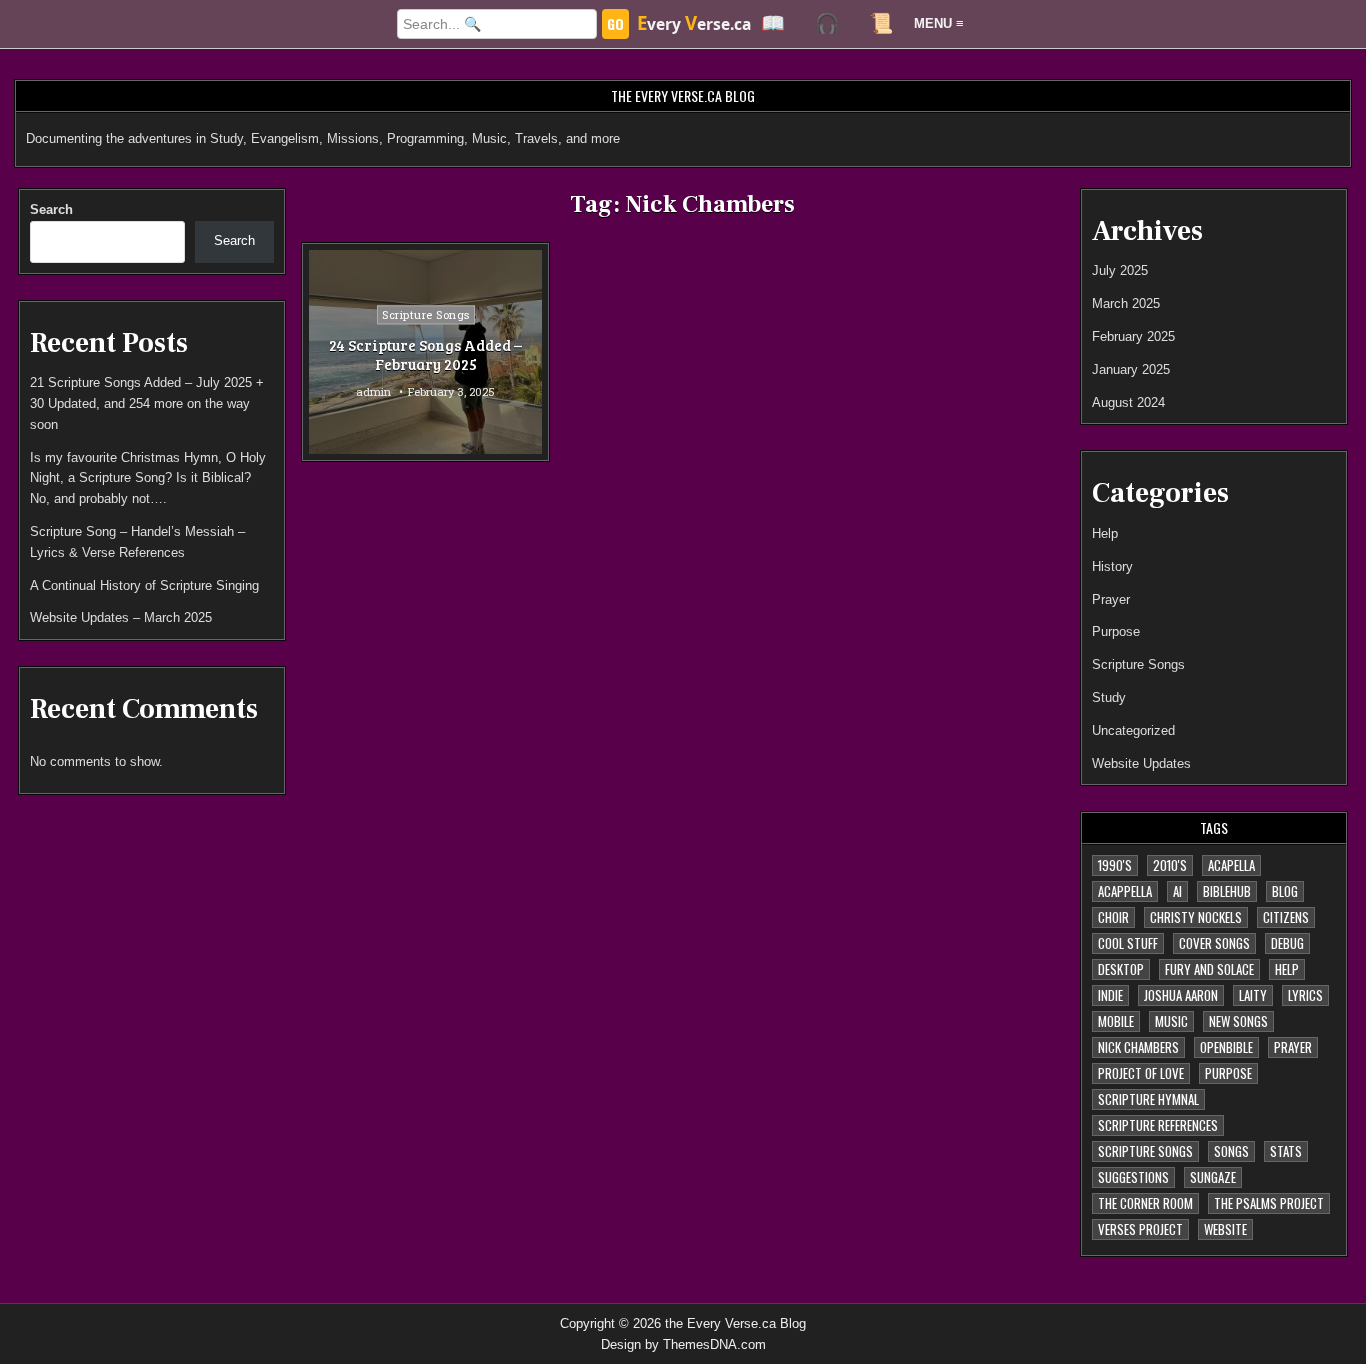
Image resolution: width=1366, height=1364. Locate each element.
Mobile (1116, 1021)
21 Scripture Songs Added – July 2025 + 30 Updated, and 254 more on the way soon (147, 403)
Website (1225, 1229)
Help (1105, 533)
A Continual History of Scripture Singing (144, 585)
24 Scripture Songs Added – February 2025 (425, 355)
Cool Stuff (1128, 943)
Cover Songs (1214, 943)
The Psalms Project (1269, 1203)
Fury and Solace (1209, 969)
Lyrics (1305, 995)
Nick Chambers (1138, 1047)
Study (1109, 697)
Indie (1110, 995)
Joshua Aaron (1181, 995)
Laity (1253, 995)
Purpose (1116, 631)
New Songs (1238, 1021)
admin (373, 391)
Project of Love (1141, 1073)
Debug (1287, 943)
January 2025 (1131, 369)
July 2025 (1120, 270)
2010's (1170, 865)
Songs (1231, 1151)
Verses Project (1140, 1229)
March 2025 (1126, 303)
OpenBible (1226, 1047)
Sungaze (1213, 1177)
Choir (1113, 917)
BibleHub (1227, 891)
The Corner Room (1145, 1203)
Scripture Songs (426, 314)
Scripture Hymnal (1148, 1099)
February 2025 (1133, 336)
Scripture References (1158, 1125)
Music (1171, 1021)
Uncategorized (1133, 730)
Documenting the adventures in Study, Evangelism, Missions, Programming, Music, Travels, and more (323, 138)
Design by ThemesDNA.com (683, 1344)
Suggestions (1133, 1177)
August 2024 (1128, 402)
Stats (1286, 1151)
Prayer (1111, 599)
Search (51, 209)
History (1112, 566)
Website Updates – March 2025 (121, 617)
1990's (1115, 865)
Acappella (1125, 891)
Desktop (1121, 969)
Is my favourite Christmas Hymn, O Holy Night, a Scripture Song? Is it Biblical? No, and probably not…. (148, 478)
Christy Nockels (1196, 917)
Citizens (1286, 917)
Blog (1285, 891)
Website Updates (1141, 763)
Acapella (1231, 865)
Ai (1177, 891)
